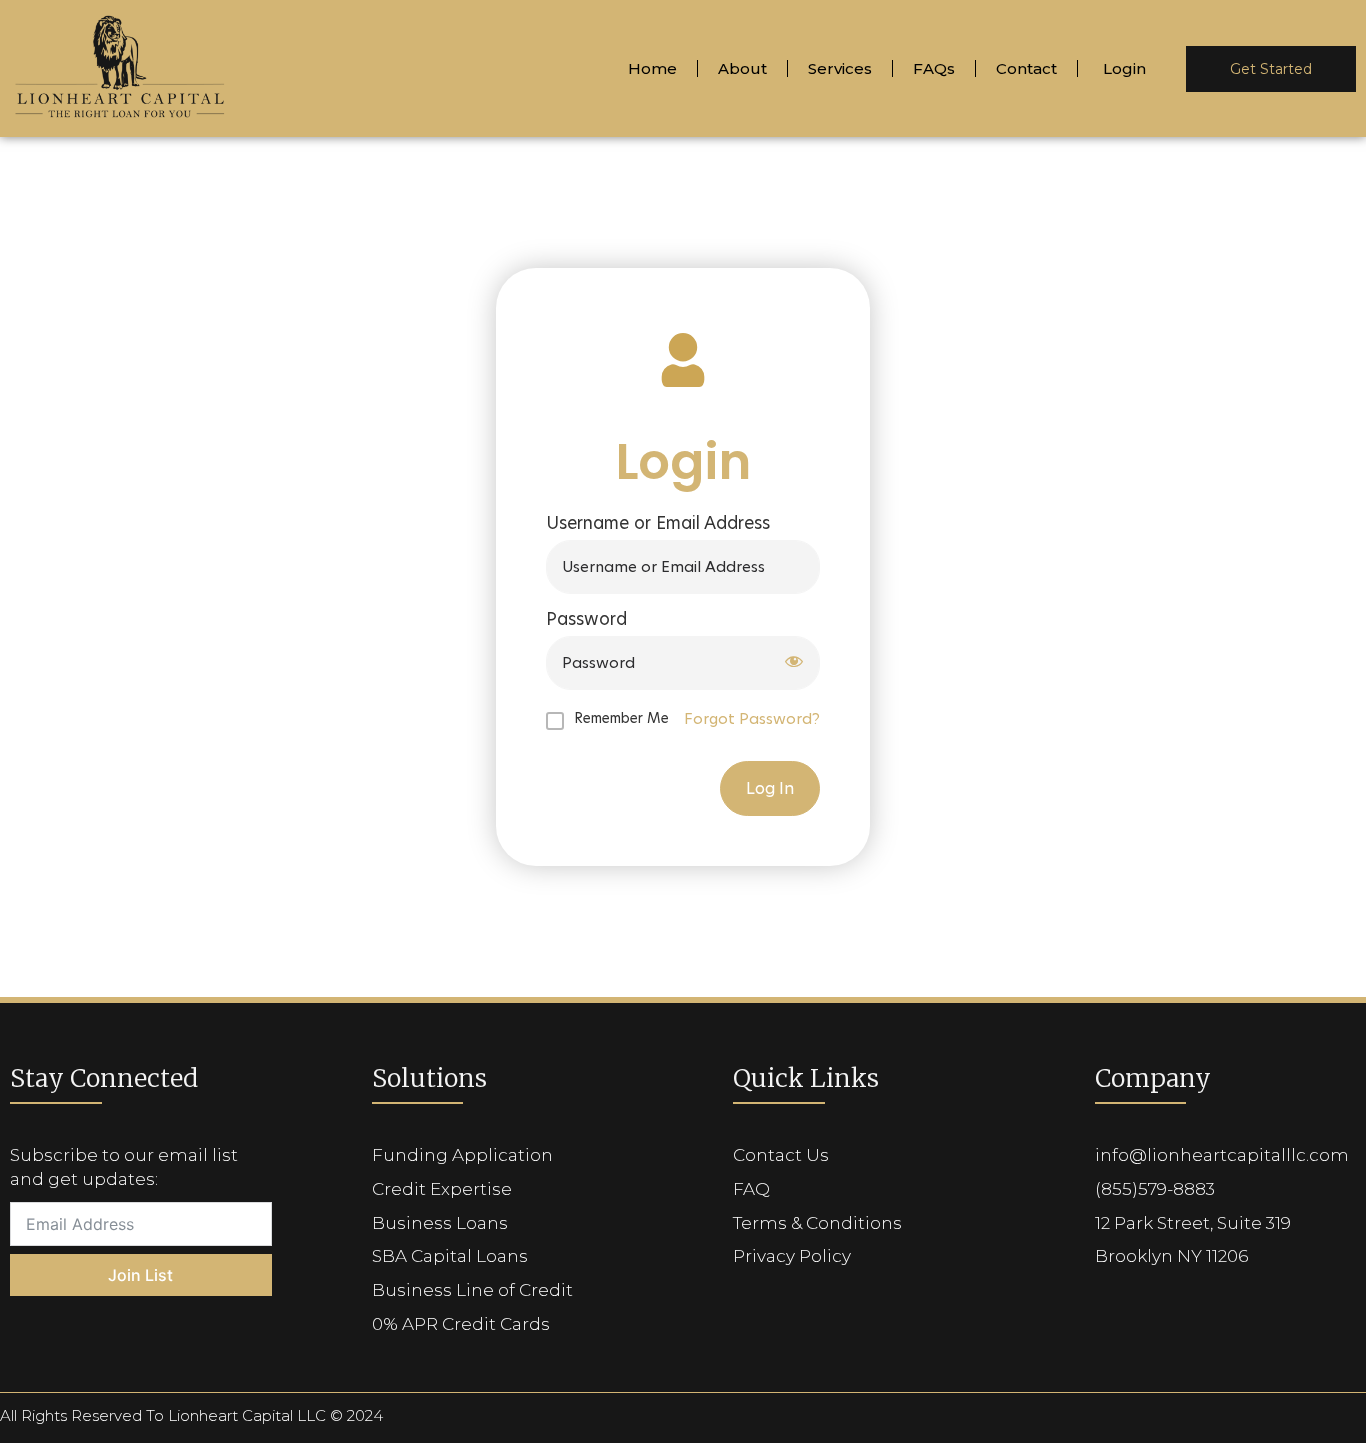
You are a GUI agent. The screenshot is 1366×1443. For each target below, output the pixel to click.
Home (652, 68)
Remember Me (621, 718)
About (742, 68)
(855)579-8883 (1155, 1189)
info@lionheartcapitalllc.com (1222, 1155)
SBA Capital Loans (450, 1256)
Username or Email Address (658, 523)
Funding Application (462, 1155)
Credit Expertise (442, 1189)
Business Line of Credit (472, 1290)
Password (586, 619)
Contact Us (781, 1155)
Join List (140, 1275)
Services (840, 68)
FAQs (934, 68)
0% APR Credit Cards (461, 1324)
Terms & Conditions (817, 1223)
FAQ (751, 1189)
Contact (1026, 68)
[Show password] (794, 663)
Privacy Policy (792, 1256)
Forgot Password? (752, 718)
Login (1124, 68)
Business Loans (440, 1223)
